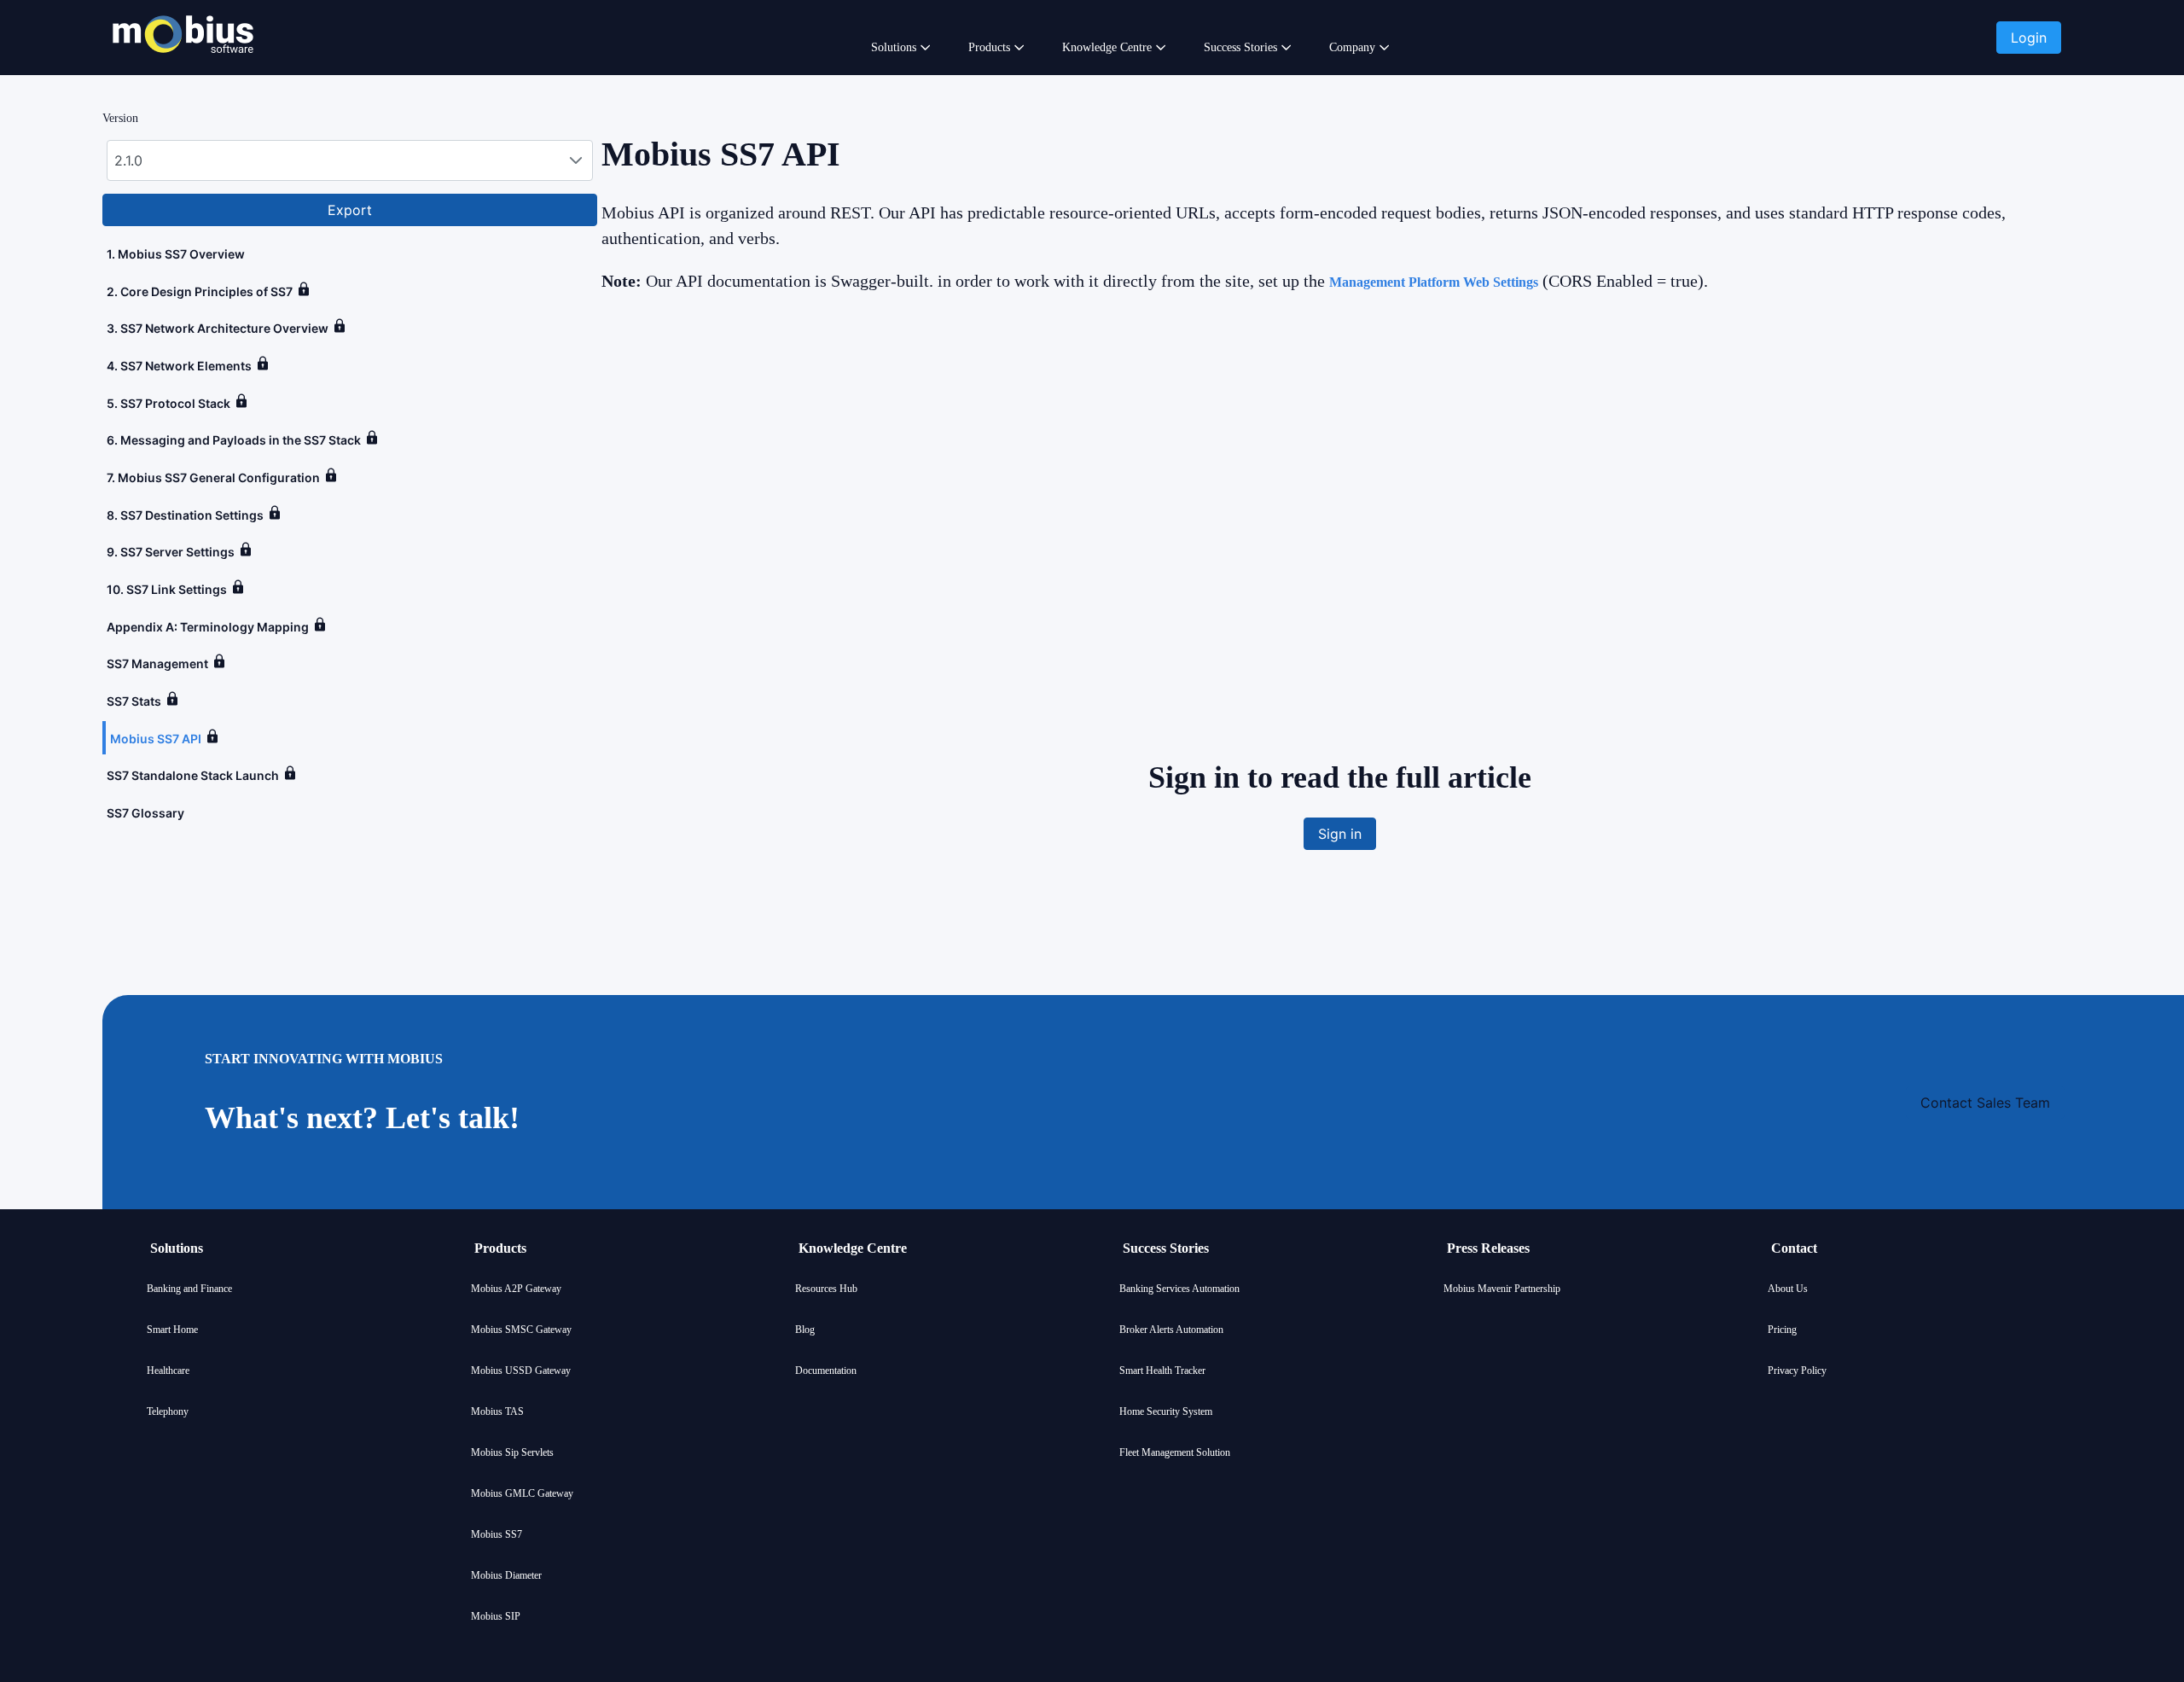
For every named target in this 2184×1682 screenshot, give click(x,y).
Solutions (894, 47)
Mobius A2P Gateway (516, 1289)
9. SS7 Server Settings (171, 552)
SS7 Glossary (145, 813)
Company (1352, 47)
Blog (805, 1330)
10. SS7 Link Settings (167, 589)
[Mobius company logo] (183, 75)
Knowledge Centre (1107, 47)
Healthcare (168, 1371)
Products (989, 47)
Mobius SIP (496, 1616)
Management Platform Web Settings (1434, 282)
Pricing (1782, 1330)
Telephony (168, 1411)
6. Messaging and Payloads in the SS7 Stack (234, 440)
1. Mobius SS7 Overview (176, 254)
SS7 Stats (134, 701)
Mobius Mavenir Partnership (1502, 1289)
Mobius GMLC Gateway (522, 1493)
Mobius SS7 (497, 1534)
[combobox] (350, 160)
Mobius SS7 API (156, 739)
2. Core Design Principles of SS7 (200, 291)
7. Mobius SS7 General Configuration (213, 477)
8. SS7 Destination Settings (185, 515)
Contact (1794, 1248)
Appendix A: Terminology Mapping (208, 627)
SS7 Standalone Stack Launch (193, 775)
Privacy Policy (1797, 1371)
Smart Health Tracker (1162, 1371)
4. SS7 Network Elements (179, 366)
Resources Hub (826, 1289)
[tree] (350, 533)
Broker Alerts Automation (1171, 1330)
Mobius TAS (497, 1411)
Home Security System (1166, 1411)
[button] (2029, 38)
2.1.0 (128, 160)
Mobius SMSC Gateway (521, 1330)
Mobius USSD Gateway (521, 1371)
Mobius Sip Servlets (512, 1452)
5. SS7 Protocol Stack (168, 403)
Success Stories (1240, 47)
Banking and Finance (189, 1289)
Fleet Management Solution (1175, 1452)
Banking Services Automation (1179, 1289)
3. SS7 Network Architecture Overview (218, 328)
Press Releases (1488, 1248)
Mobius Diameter (506, 1575)
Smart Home (172, 1330)
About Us (1788, 1289)
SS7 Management (157, 663)
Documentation (826, 1371)
